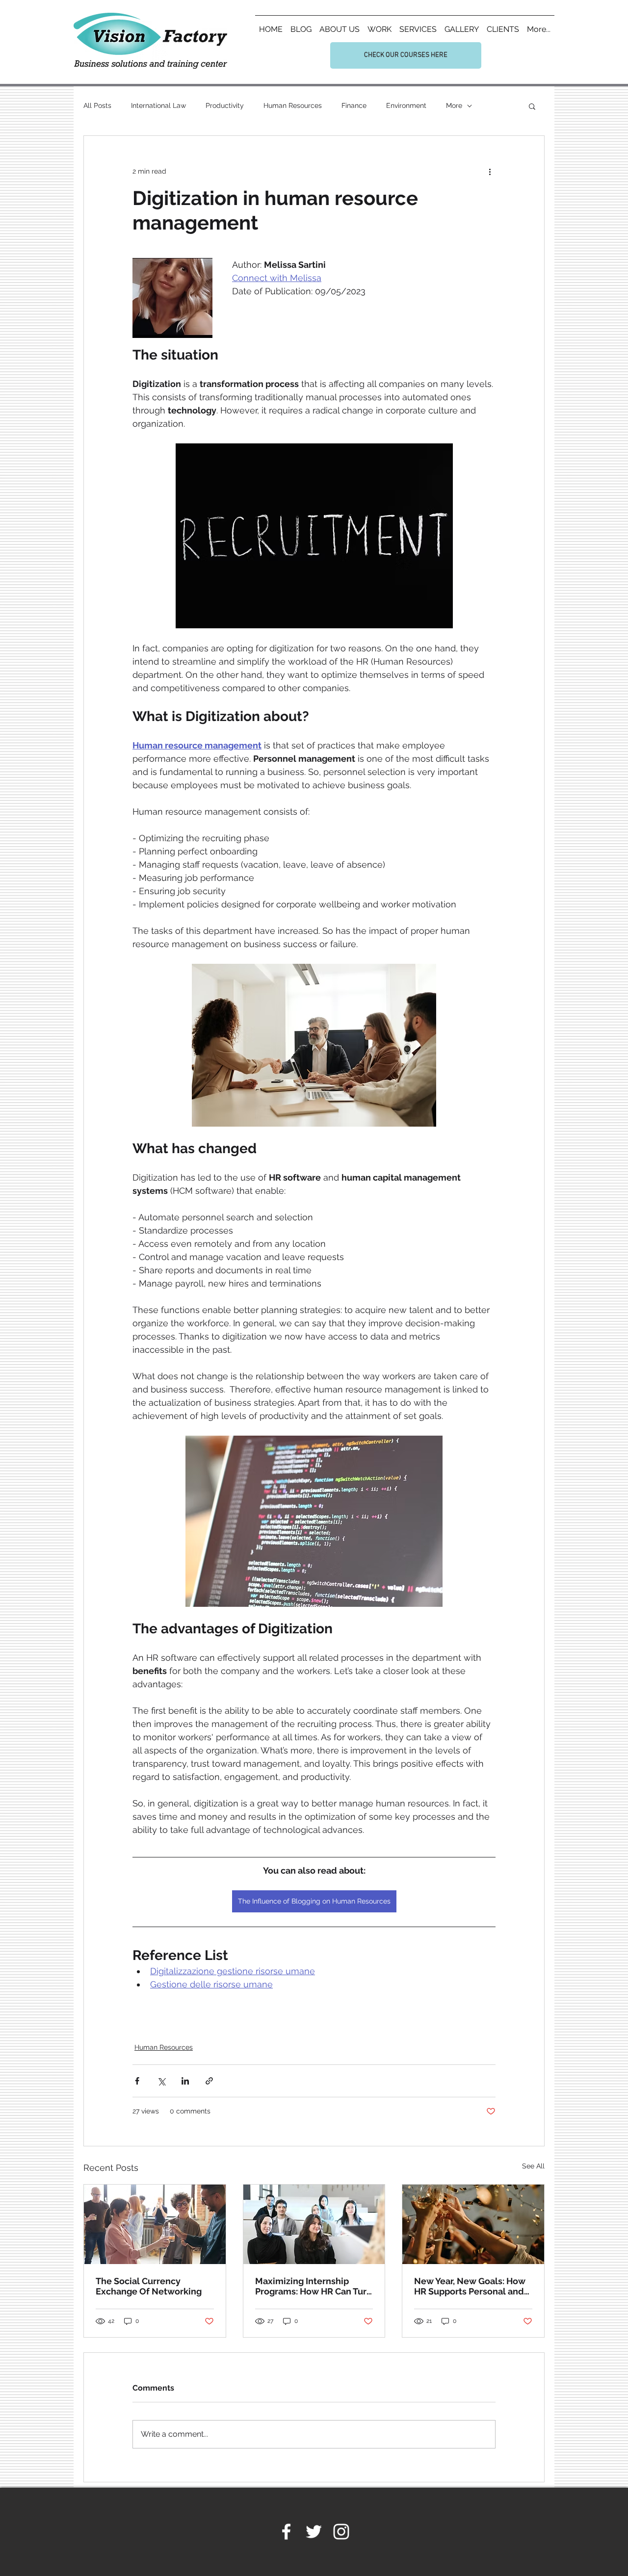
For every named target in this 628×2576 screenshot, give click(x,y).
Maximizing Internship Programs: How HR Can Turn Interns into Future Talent (314, 2286)
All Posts (97, 105)
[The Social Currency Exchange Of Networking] (155, 2224)
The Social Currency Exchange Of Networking (149, 2286)
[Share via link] (209, 2081)
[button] (532, 106)
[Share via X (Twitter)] (161, 2081)
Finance (354, 105)
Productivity (225, 105)
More (454, 105)
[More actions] (490, 171)
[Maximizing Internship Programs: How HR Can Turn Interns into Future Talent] (314, 2224)
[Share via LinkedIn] (185, 2081)
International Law (158, 105)
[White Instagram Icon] (341, 2532)
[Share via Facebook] (137, 2081)
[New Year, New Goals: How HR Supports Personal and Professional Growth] (473, 2224)
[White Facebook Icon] (286, 2532)
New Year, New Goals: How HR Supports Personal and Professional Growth (470, 2286)
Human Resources (293, 105)
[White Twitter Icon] (314, 2532)
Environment (406, 105)
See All (533, 2166)
